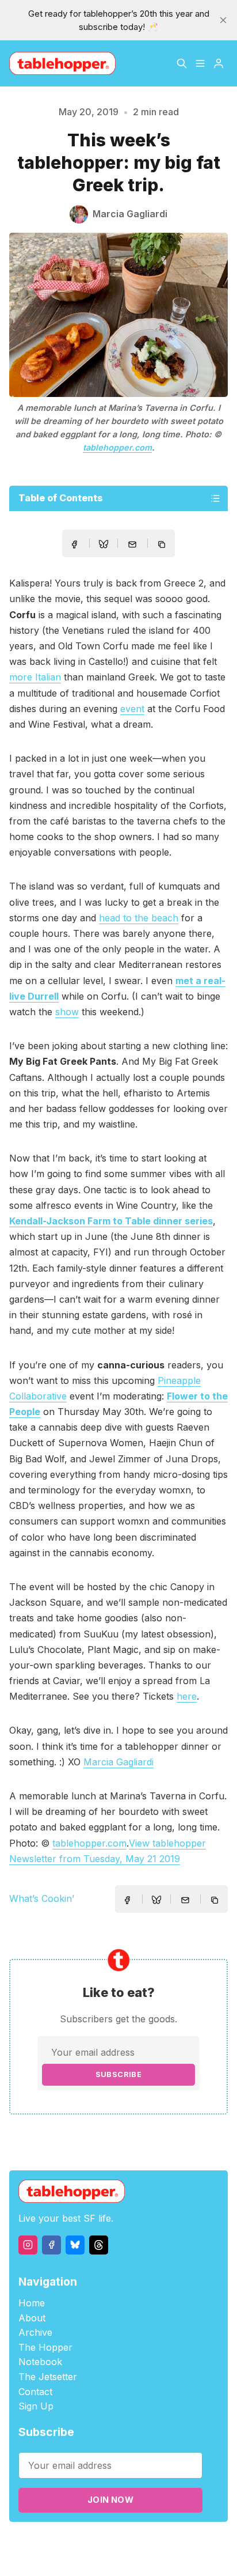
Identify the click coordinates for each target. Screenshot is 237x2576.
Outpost (193, 2542)
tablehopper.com (117, 447)
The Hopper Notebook (45, 2355)
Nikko (118, 2556)
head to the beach (139, 918)
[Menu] (200, 63)
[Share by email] (132, 544)
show (67, 1012)
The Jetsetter (48, 2377)
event (132, 709)
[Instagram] (28, 2245)
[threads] (99, 2245)
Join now (110, 2500)
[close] (223, 20)
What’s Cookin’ (42, 1898)
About (32, 2318)
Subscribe (119, 2074)
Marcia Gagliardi (118, 1762)
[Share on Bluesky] (104, 546)
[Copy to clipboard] (163, 546)
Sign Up (36, 2406)
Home (32, 2303)
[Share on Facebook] (74, 544)
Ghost (161, 2542)
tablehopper (63, 2542)
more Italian (35, 677)
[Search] (182, 63)
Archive (35, 2332)
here (187, 1696)
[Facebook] (51, 2245)
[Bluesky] (75, 2245)
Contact (35, 2392)
